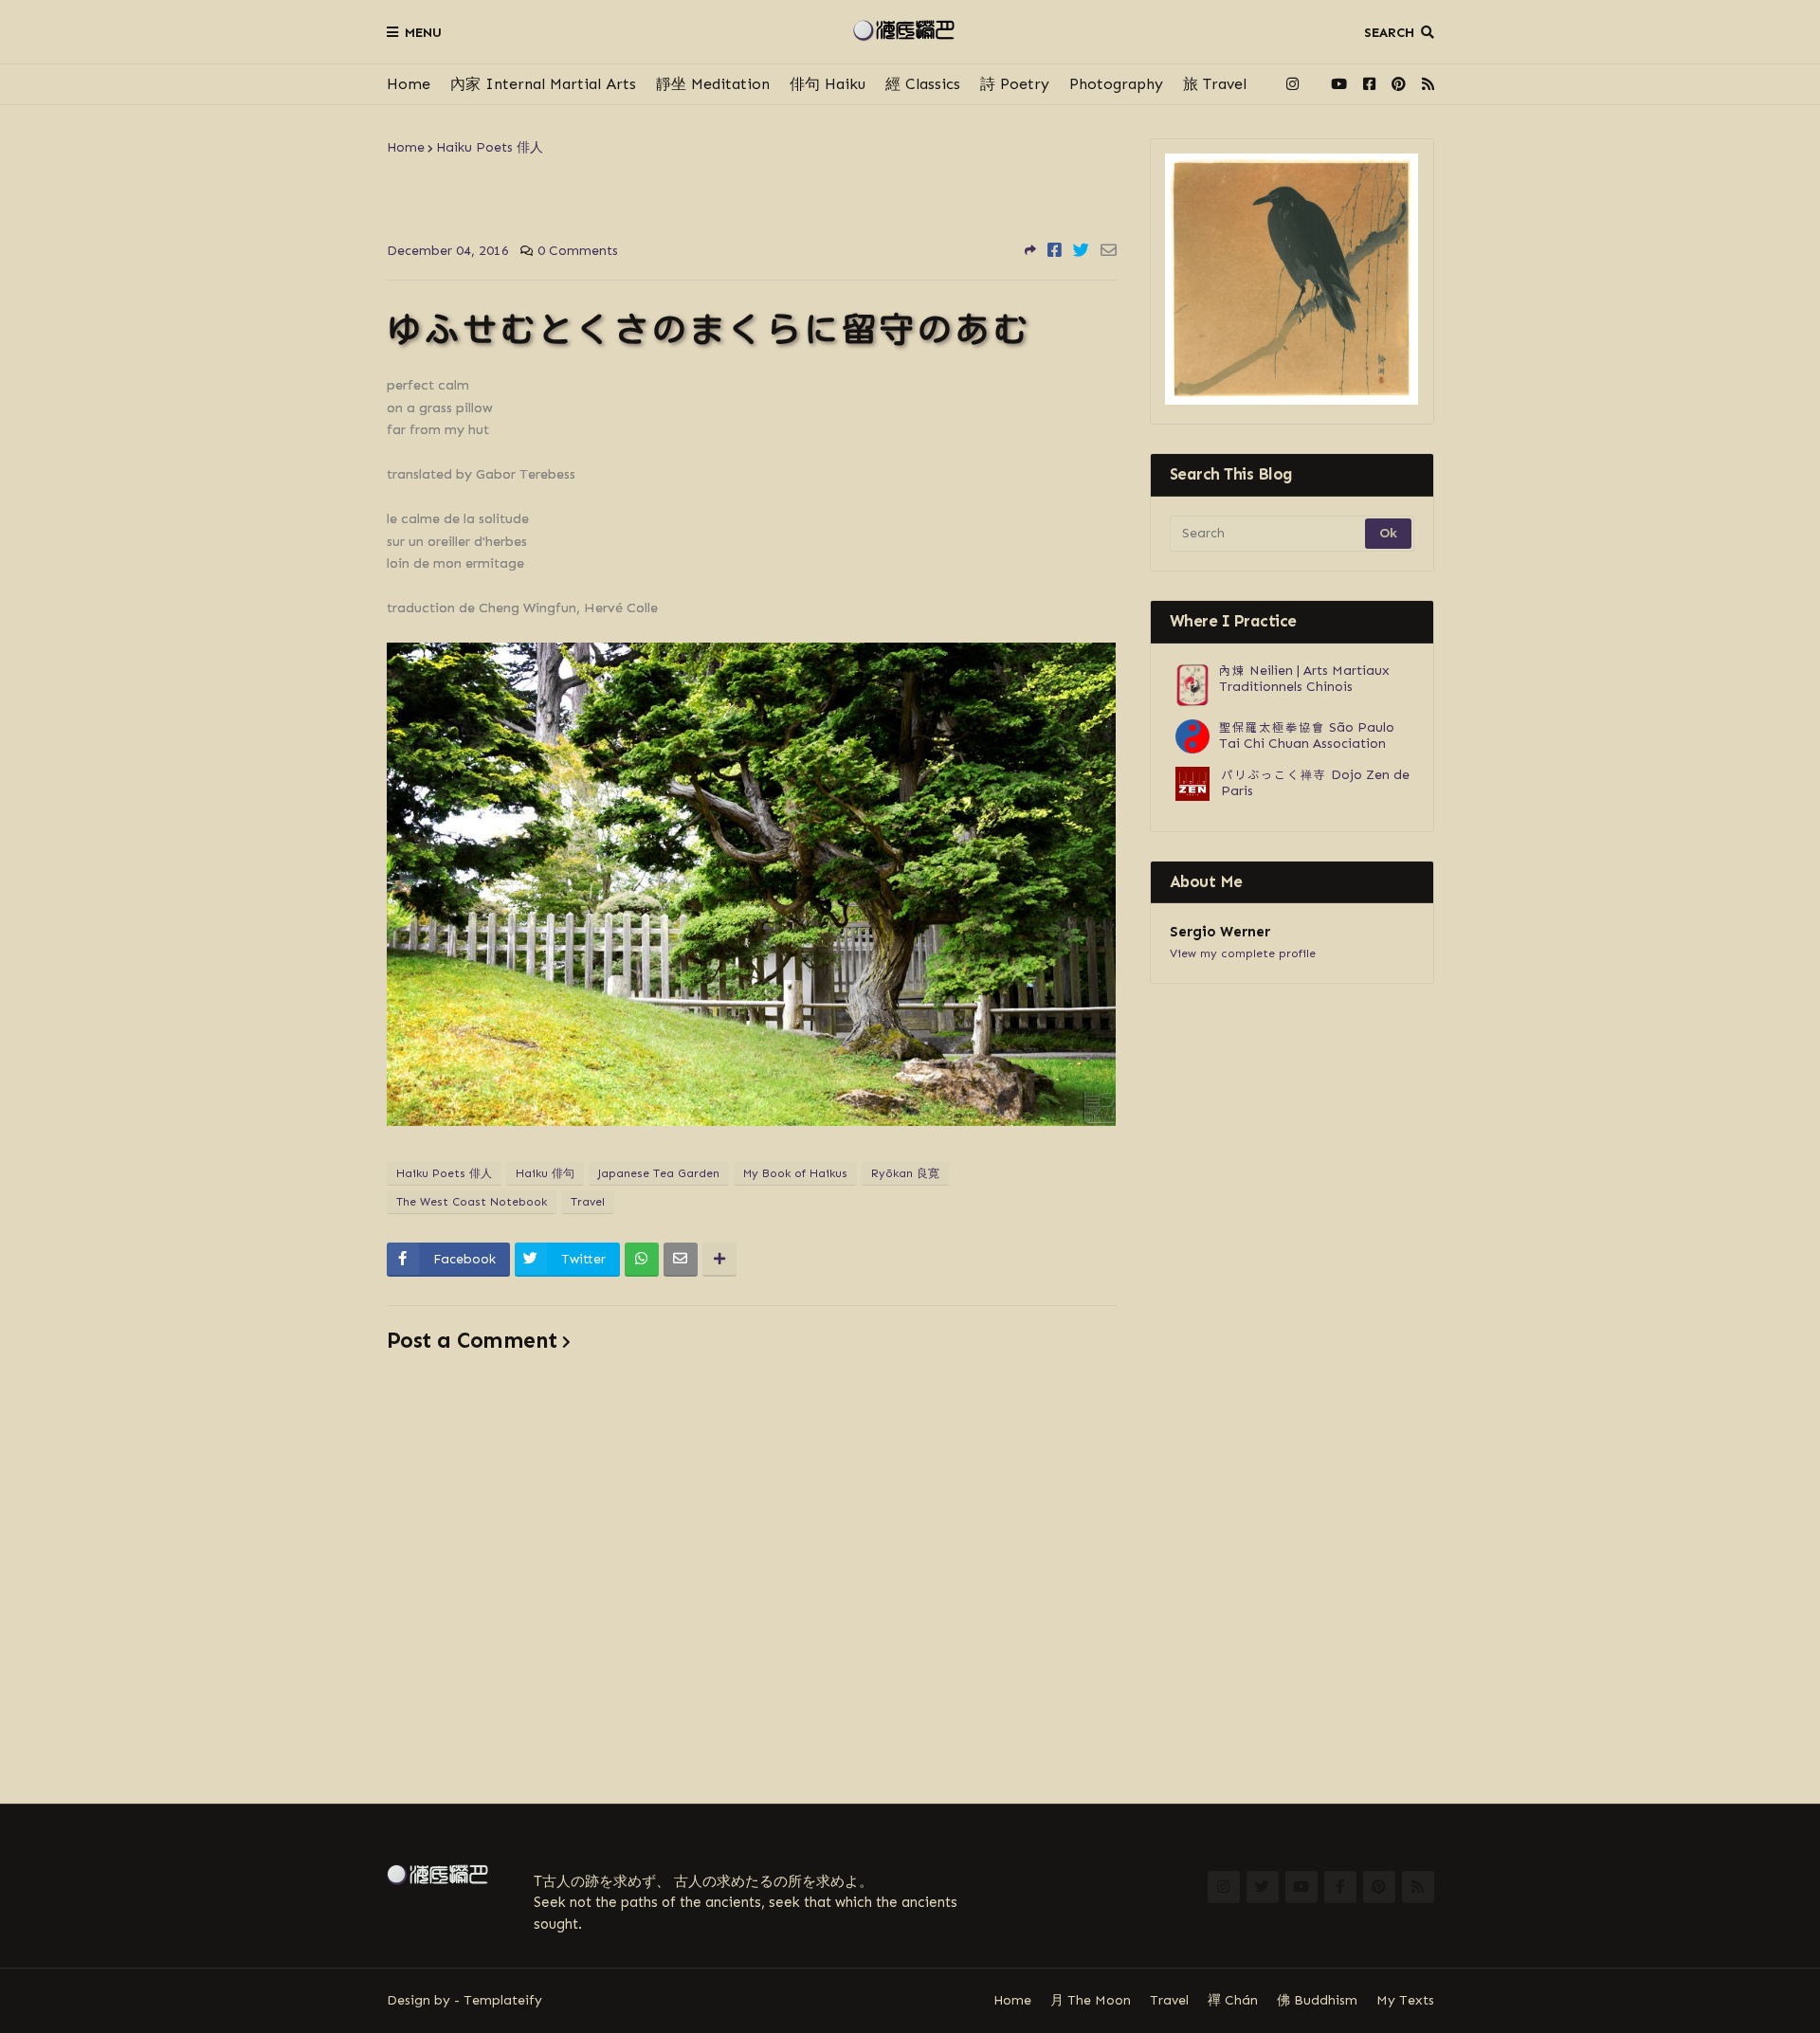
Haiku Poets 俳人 (490, 147)
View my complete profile (1243, 953)
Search (1389, 33)
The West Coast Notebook (472, 1202)
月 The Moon (1091, 2000)
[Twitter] (1081, 250)
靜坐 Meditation (713, 84)
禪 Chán (1233, 2000)
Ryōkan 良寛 (905, 1173)
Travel (588, 1202)
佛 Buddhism (1317, 2000)
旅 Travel (1215, 84)
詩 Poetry (1015, 84)
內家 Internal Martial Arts (543, 84)
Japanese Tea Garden (659, 1173)
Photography (1116, 84)
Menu (423, 33)
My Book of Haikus (795, 1173)
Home (409, 84)
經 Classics (923, 84)
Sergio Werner (1220, 932)
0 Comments (578, 251)
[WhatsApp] (642, 1260)
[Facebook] (1055, 250)
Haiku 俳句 (545, 1173)
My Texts (1405, 2000)
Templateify (503, 2000)
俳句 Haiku (828, 84)
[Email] (1109, 250)
